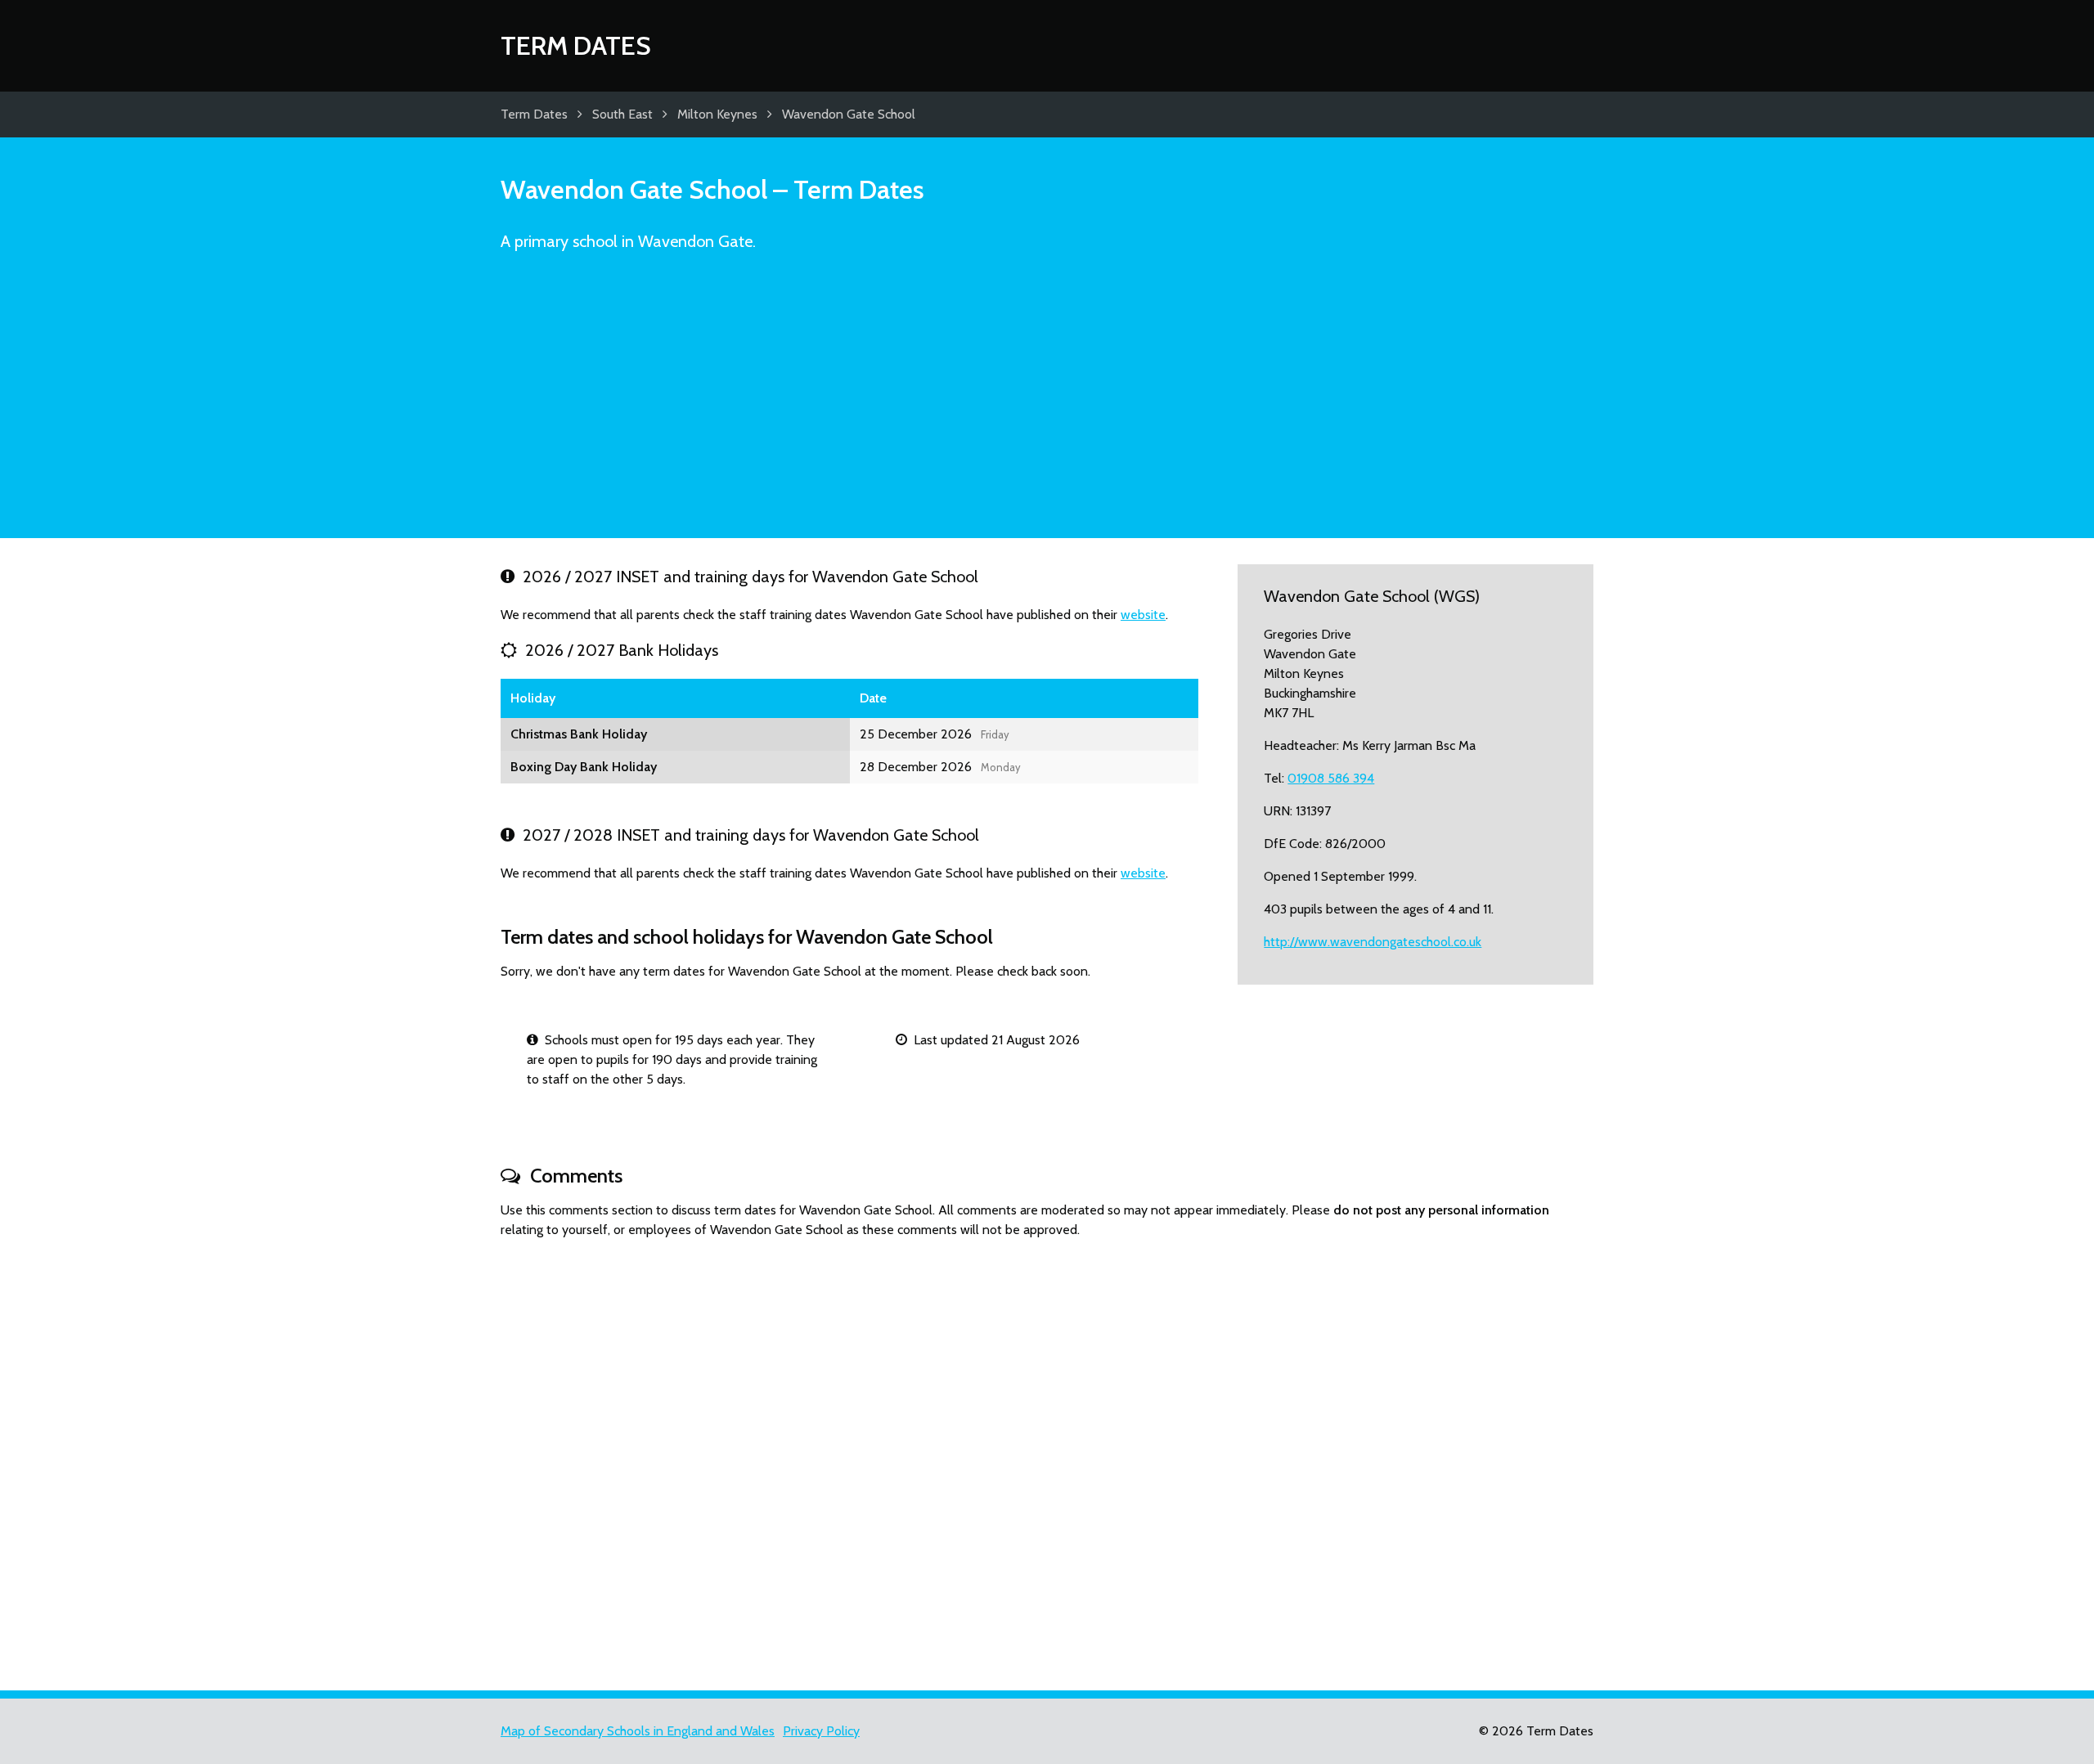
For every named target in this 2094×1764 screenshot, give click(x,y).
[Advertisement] (1047, 402)
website (1143, 615)
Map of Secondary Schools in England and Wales (638, 1731)
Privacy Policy (821, 1731)
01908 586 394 (1331, 778)
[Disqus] (1047, 1457)
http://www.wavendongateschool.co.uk (1373, 942)
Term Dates (576, 45)
